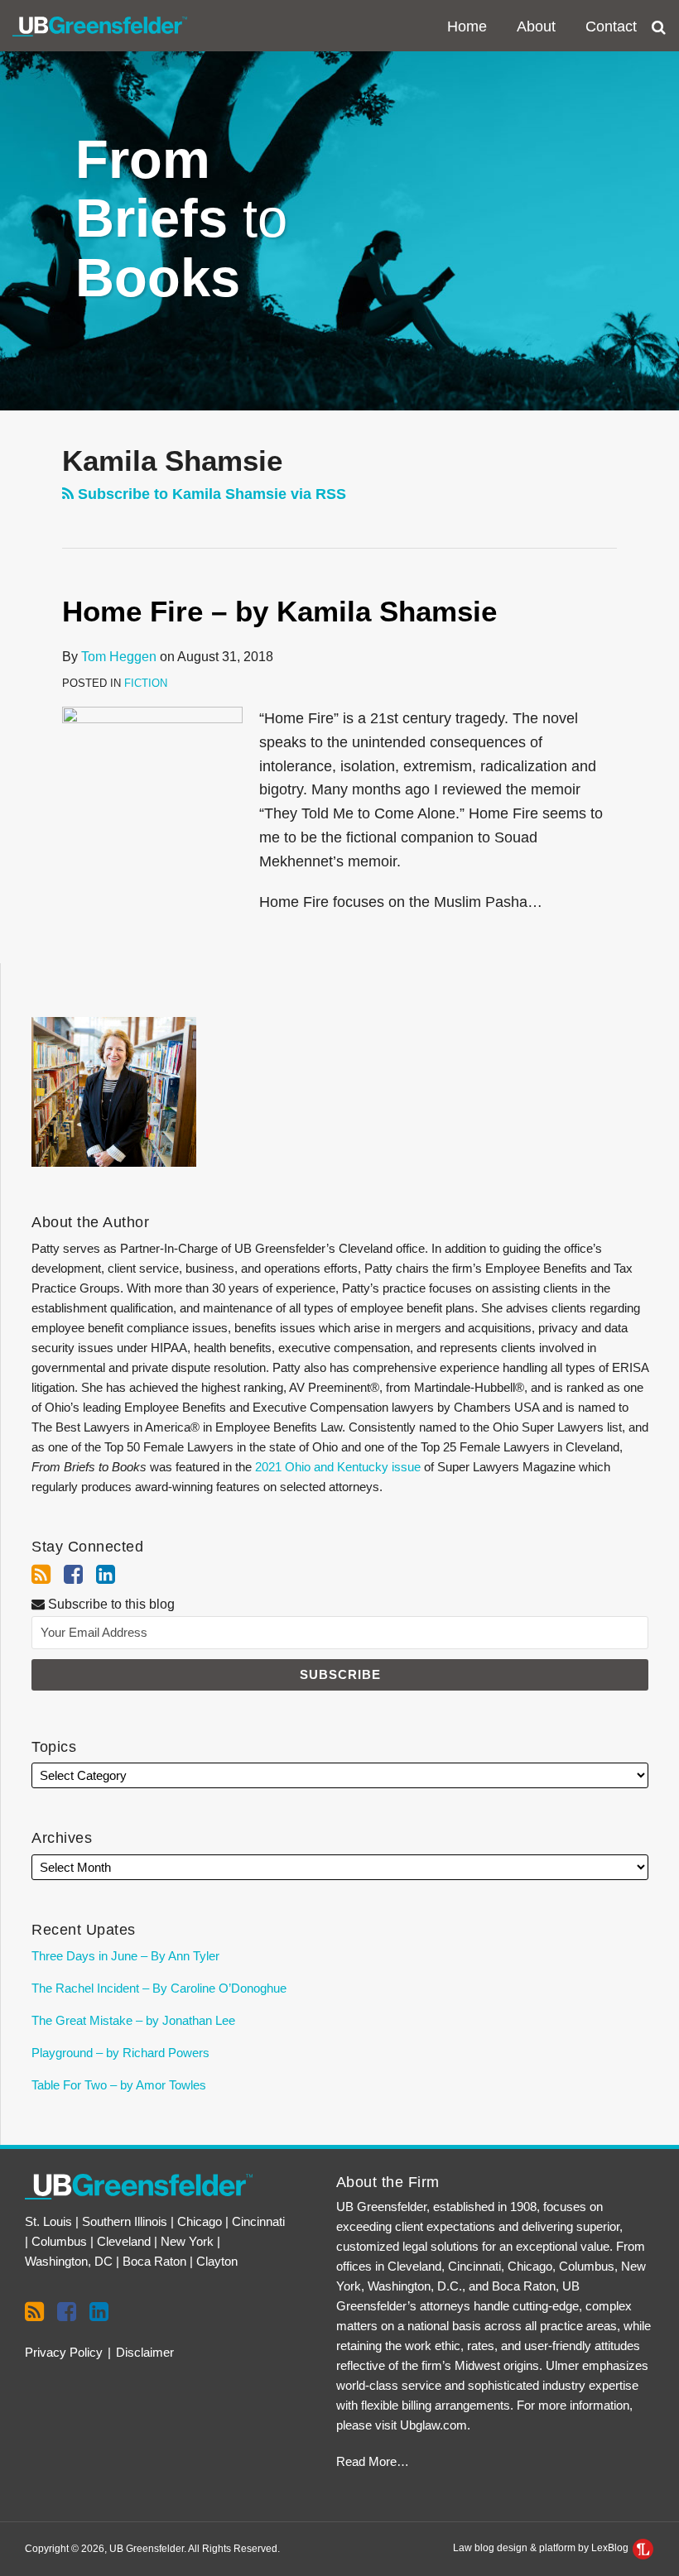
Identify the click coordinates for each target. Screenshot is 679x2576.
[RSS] (41, 1575)
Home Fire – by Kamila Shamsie (279, 611)
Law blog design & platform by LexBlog (542, 2548)
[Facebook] (73, 1575)
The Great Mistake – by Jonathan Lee (133, 2020)
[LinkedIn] (106, 1575)
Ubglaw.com (433, 2425)
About (536, 26)
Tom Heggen (119, 657)
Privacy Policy (64, 2352)
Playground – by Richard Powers (120, 2053)
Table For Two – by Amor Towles (119, 2085)
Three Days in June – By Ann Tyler (125, 1956)
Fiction (146, 683)
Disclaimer (145, 2352)
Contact (611, 26)
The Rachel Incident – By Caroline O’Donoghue (159, 1988)
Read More (366, 2461)
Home (467, 26)
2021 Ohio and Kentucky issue (338, 1467)
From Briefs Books (181, 218)
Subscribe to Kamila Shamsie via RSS (210, 494)
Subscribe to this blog (110, 1604)
